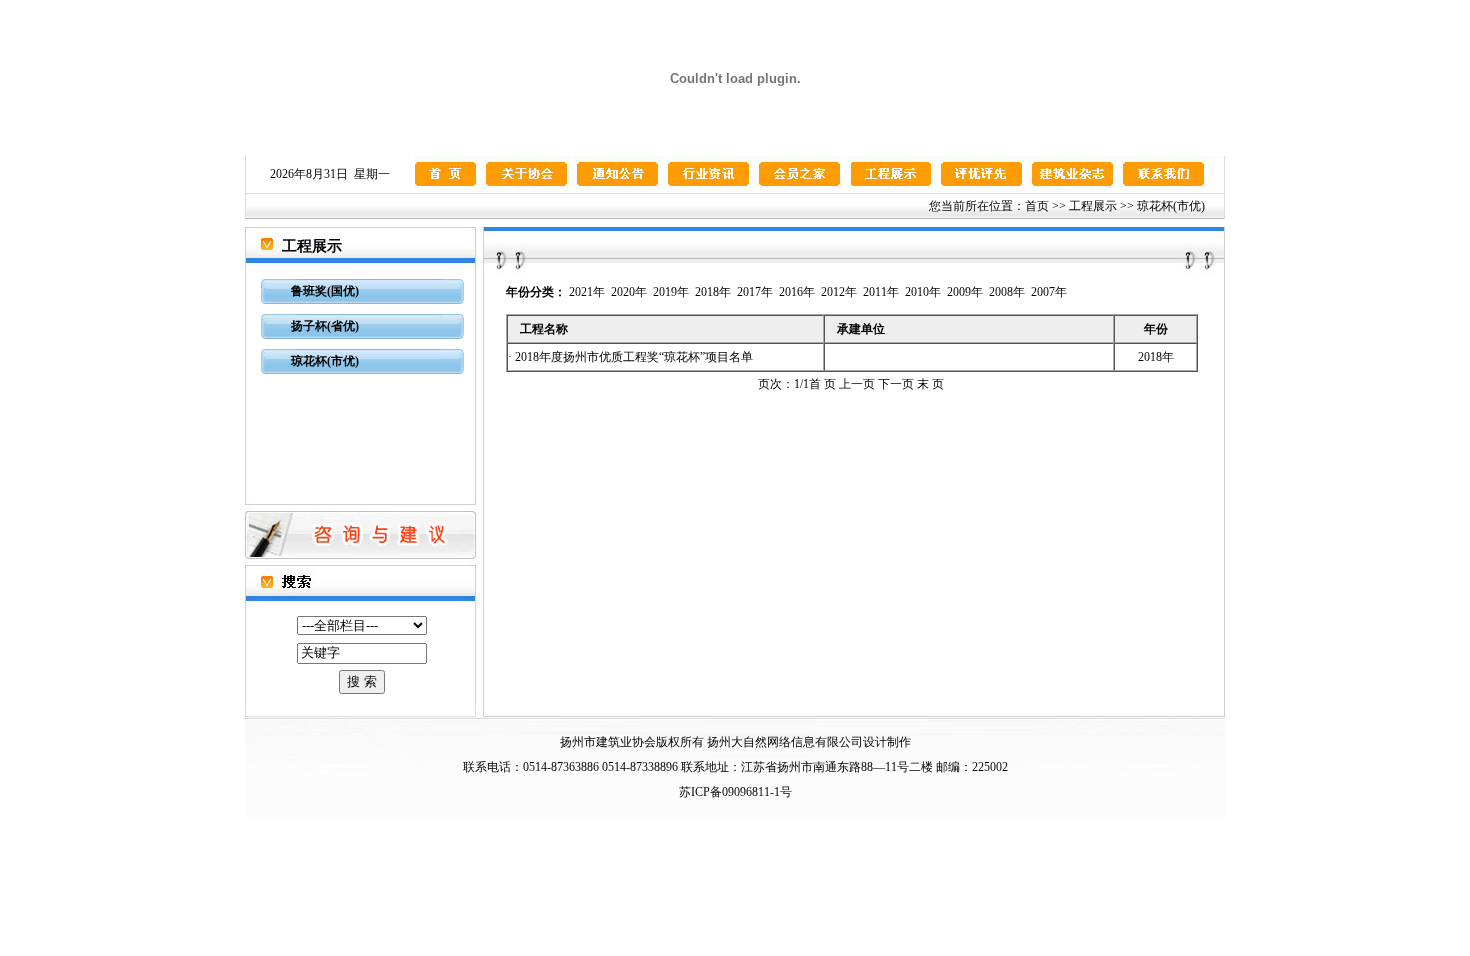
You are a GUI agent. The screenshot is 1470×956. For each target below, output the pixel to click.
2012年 (839, 292)
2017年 (755, 292)
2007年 (1049, 292)
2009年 (965, 292)
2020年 (629, 292)
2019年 (671, 292)
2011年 (881, 292)
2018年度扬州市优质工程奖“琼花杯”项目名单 (634, 357)
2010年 (923, 292)
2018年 (713, 292)
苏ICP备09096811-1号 (735, 792)
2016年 (797, 292)
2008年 (1007, 292)
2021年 (587, 292)
